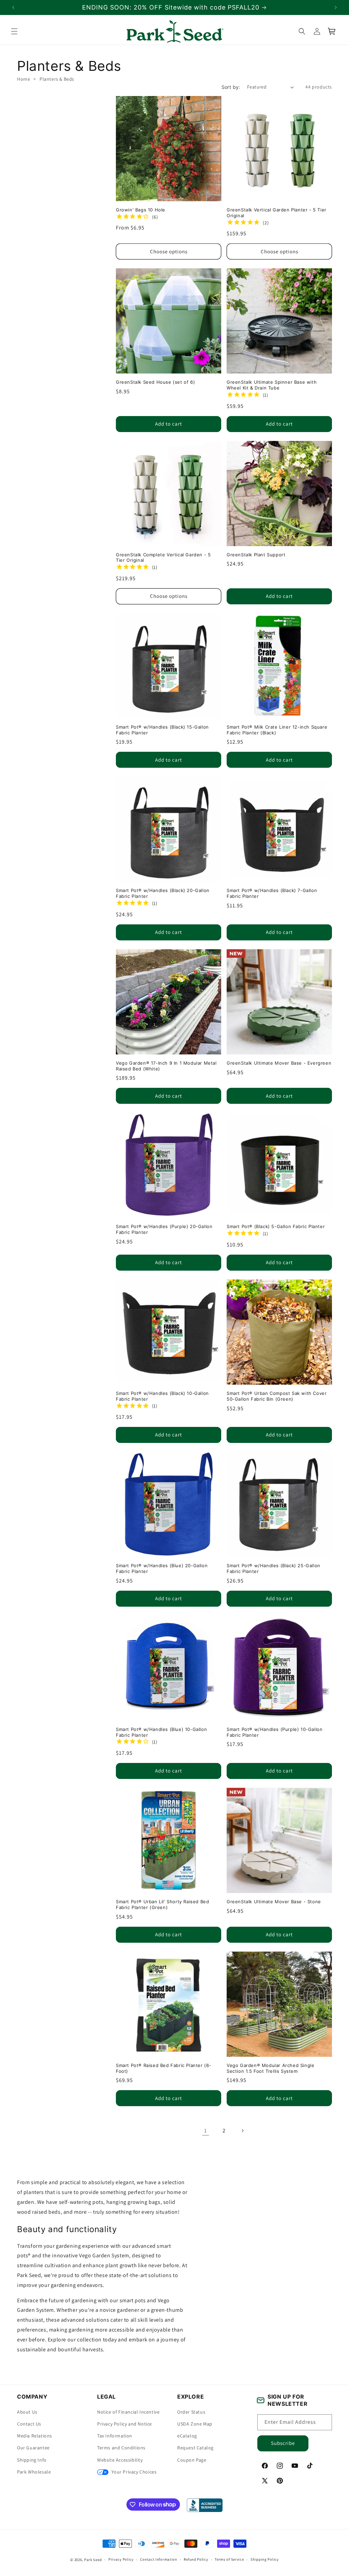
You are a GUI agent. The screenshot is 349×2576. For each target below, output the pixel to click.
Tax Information (115, 2436)
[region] (174, 7)
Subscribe (283, 2443)
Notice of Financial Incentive (128, 2412)
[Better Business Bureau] (205, 2505)
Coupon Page (192, 2460)
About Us (27, 2412)
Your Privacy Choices (133, 2472)
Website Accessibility (120, 2460)
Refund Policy (196, 2559)
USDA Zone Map (195, 2424)
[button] (14, 31)
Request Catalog (195, 2448)
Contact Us (29, 2424)
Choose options (169, 251)
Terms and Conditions (121, 2448)
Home (24, 79)
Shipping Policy (265, 2559)
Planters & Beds (57, 79)
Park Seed (93, 2560)
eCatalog (187, 2436)
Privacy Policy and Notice (125, 2424)
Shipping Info (32, 2460)
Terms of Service (229, 2559)
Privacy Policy (121, 2559)
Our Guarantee (33, 2448)
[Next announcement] (336, 7)
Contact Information (158, 2559)
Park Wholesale (34, 2472)
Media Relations (35, 2436)
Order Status (191, 2412)
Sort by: (231, 87)
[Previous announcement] (13, 7)
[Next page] (242, 2131)
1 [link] (206, 2130)
